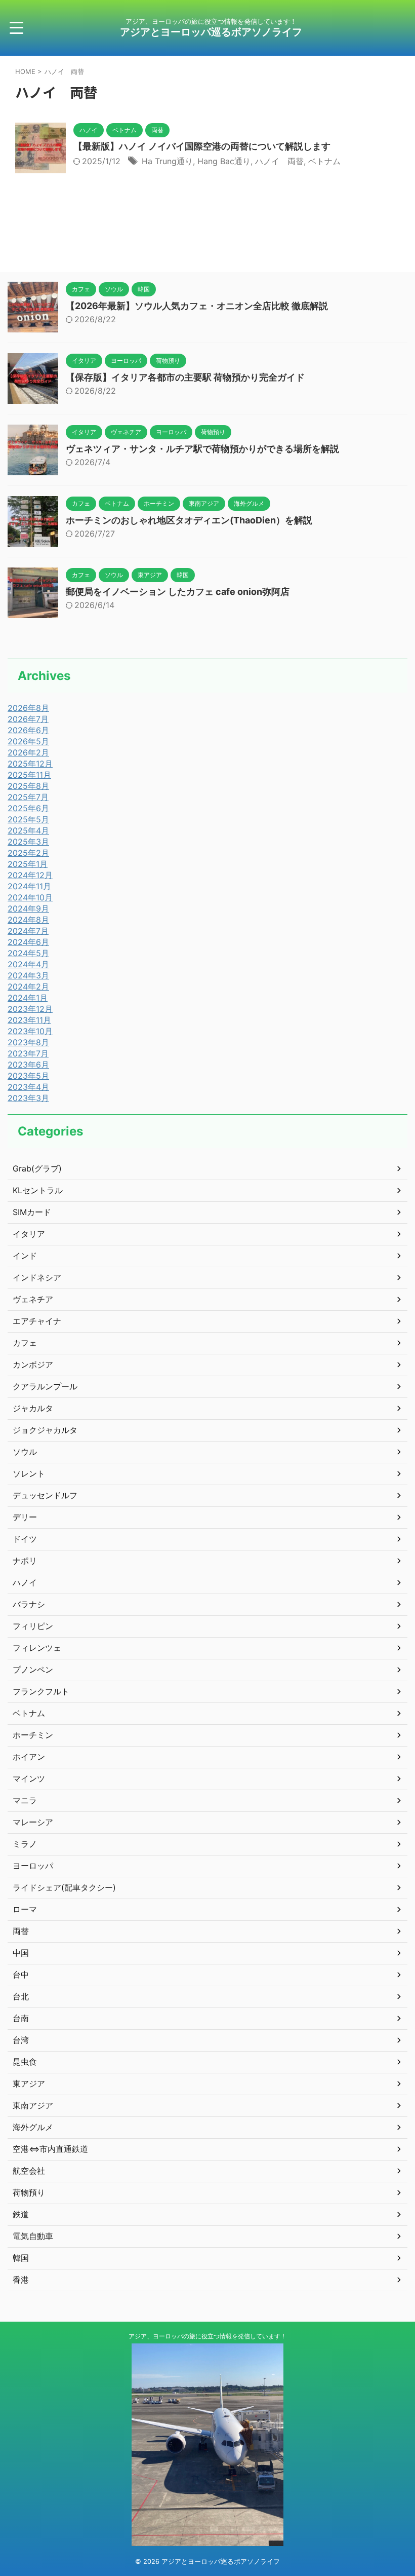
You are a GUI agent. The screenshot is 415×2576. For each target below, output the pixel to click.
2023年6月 (28, 1065)
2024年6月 (28, 942)
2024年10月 (30, 897)
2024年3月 (28, 975)
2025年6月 (28, 808)
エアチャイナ (37, 1321)
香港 (21, 2280)
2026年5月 (28, 741)
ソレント (29, 1473)
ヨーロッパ (33, 1866)
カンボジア (33, 1365)
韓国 (21, 2258)
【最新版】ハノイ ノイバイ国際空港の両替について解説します (202, 146)
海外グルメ (33, 2127)
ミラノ (25, 1844)
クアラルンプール (45, 1386)
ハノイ (25, 1582)
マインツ (29, 1778)
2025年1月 (28, 864)
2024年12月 (30, 875)
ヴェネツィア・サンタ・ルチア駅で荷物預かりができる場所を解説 (202, 449)
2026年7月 (28, 719)
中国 (21, 1953)
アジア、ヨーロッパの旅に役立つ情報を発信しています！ (207, 2336)
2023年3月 (28, 1098)
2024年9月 (28, 908)
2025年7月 (28, 797)
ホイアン (29, 1757)
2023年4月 (28, 1087)
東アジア (29, 2083)
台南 (21, 2018)
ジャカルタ (33, 1408)
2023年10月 (30, 1031)
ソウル (25, 1452)
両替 (21, 1931)
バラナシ (29, 1604)
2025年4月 (28, 830)
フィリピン (33, 1626)
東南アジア (33, 2105)
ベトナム (324, 161)
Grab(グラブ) (37, 1168)
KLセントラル (38, 1190)
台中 (21, 1975)
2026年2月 (28, 752)
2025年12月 (30, 764)
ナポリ (25, 1561)
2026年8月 (28, 708)
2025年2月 (28, 853)
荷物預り (29, 2192)
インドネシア (37, 1277)
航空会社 (29, 2171)
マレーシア (33, 1822)
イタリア (29, 1234)
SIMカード (32, 1212)
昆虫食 (25, 2062)
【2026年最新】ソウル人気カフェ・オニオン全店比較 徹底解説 (197, 306)
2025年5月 (28, 819)
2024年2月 (28, 987)
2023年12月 (30, 1009)
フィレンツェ (37, 1648)
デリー (25, 1517)
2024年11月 (29, 886)
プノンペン (33, 1670)
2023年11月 (29, 1020)
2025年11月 (29, 775)
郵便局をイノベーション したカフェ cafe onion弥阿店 (178, 592)
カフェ (25, 1343)
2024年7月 (28, 931)
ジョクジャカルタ (45, 1430)
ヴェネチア (33, 1299)
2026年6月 (28, 730)
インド (25, 1256)
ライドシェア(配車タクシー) (64, 1887)
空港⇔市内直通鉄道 (50, 2149)
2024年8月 (28, 920)
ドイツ (25, 1539)
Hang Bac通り (224, 161)
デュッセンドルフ (45, 1495)
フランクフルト (41, 1691)
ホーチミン (33, 1735)
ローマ (25, 1909)
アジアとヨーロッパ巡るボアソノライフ (216, 32)
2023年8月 (28, 1042)
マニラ (25, 1800)
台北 (21, 1996)
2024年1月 (28, 998)
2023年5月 (28, 1076)
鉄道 (21, 2214)
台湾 (21, 2040)
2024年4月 (28, 964)
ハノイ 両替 (279, 161)
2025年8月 (28, 786)
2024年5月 (28, 953)
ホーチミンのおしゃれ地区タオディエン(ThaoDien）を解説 (189, 520)
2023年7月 (28, 1053)
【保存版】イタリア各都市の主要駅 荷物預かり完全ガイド (185, 377)
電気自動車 (33, 2236)
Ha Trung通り (167, 161)
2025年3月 (28, 842)
